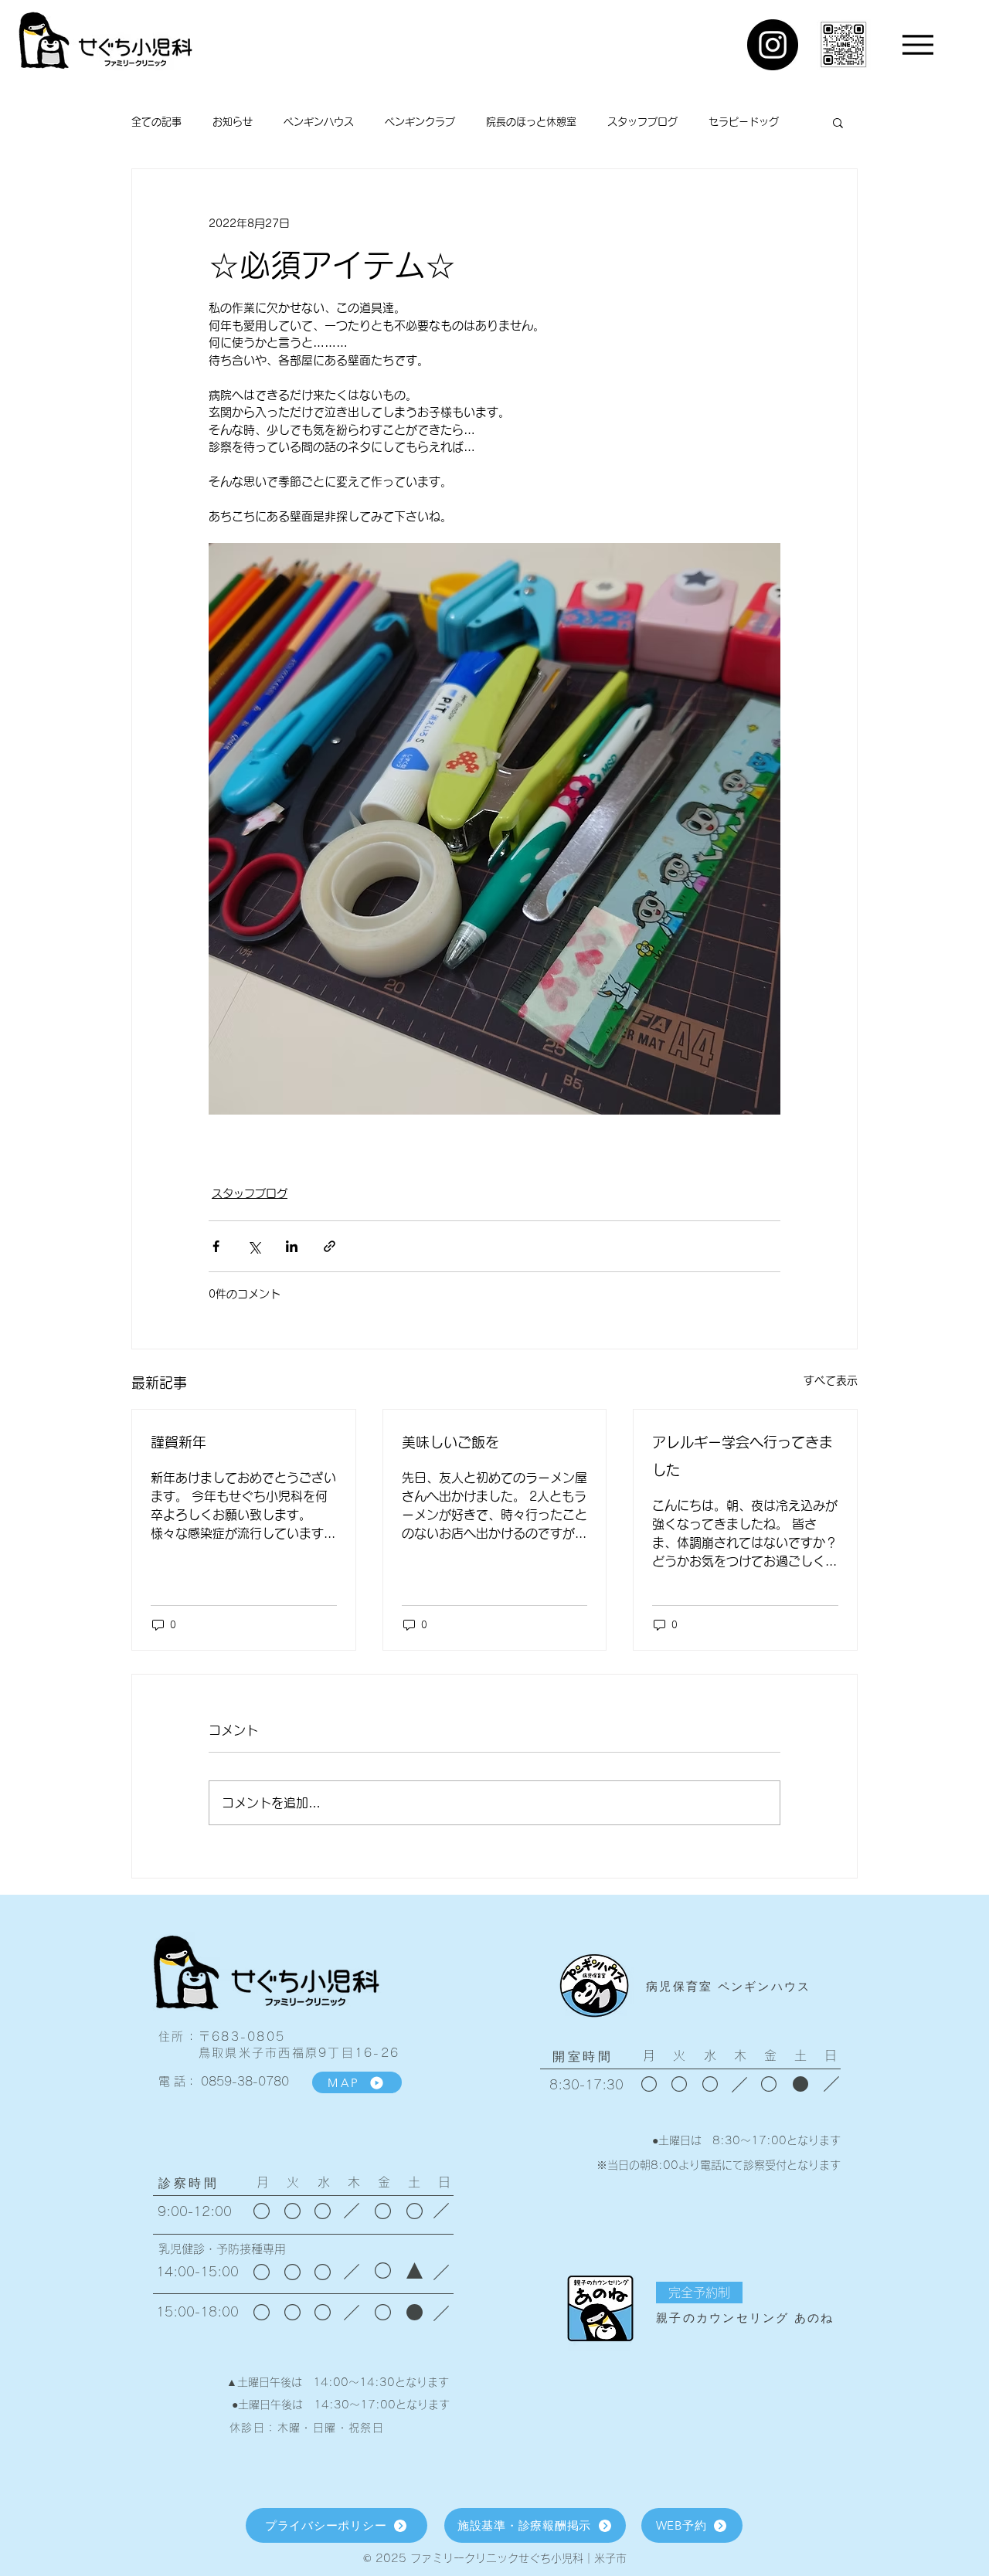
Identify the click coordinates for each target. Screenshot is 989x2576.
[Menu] (918, 44)
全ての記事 (156, 122)
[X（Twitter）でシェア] (254, 1246)
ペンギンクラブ (420, 122)
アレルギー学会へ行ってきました (743, 1456)
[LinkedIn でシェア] (292, 1246)
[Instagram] (773, 45)
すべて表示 (831, 1380)
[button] (838, 122)
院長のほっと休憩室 (531, 122)
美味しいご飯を (450, 1442)
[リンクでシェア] (330, 1246)
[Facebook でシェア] (216, 1246)
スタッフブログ (642, 122)
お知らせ (233, 122)
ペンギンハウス (319, 122)
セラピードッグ (744, 122)
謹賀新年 (178, 1442)
